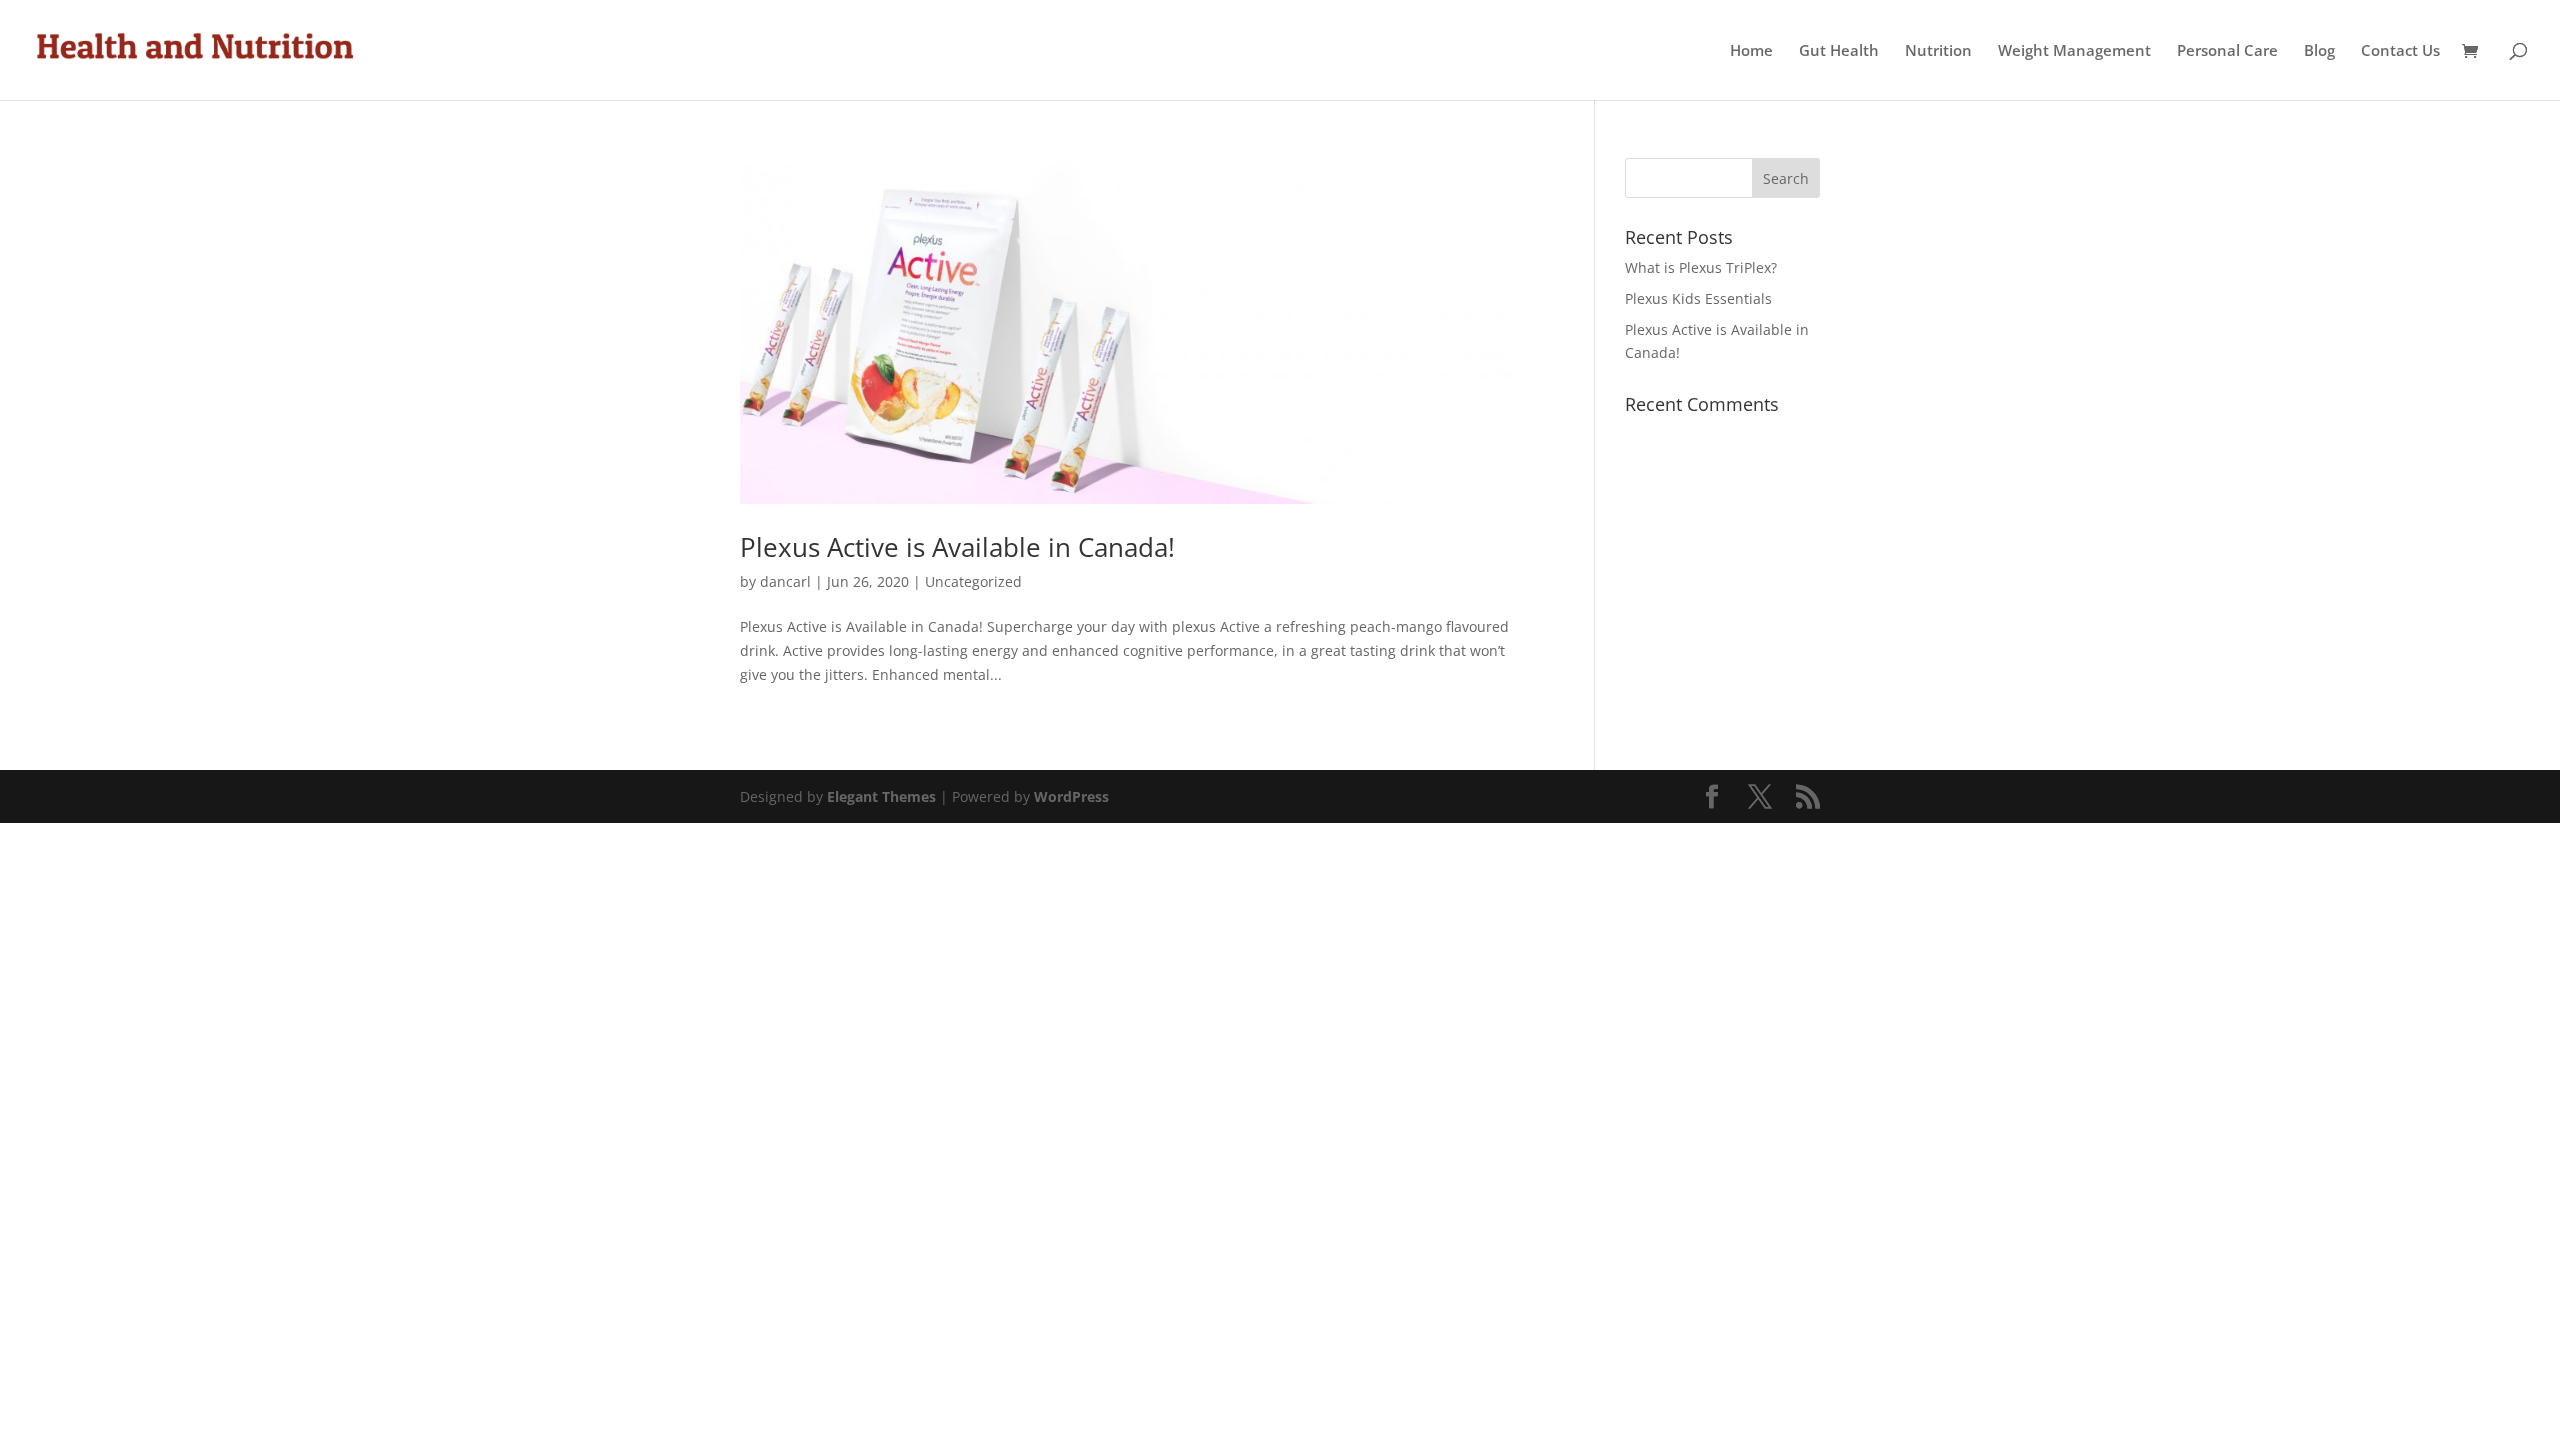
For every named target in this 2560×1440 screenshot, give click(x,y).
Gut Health (1839, 51)
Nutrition (1938, 51)
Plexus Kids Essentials (1698, 298)
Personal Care (2227, 51)
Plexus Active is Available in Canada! (957, 547)
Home (1751, 51)
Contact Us (2400, 51)
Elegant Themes (881, 796)
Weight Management (2074, 51)
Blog (2319, 51)
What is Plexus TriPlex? (1701, 267)
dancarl (785, 581)
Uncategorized (973, 581)
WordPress (1071, 796)
